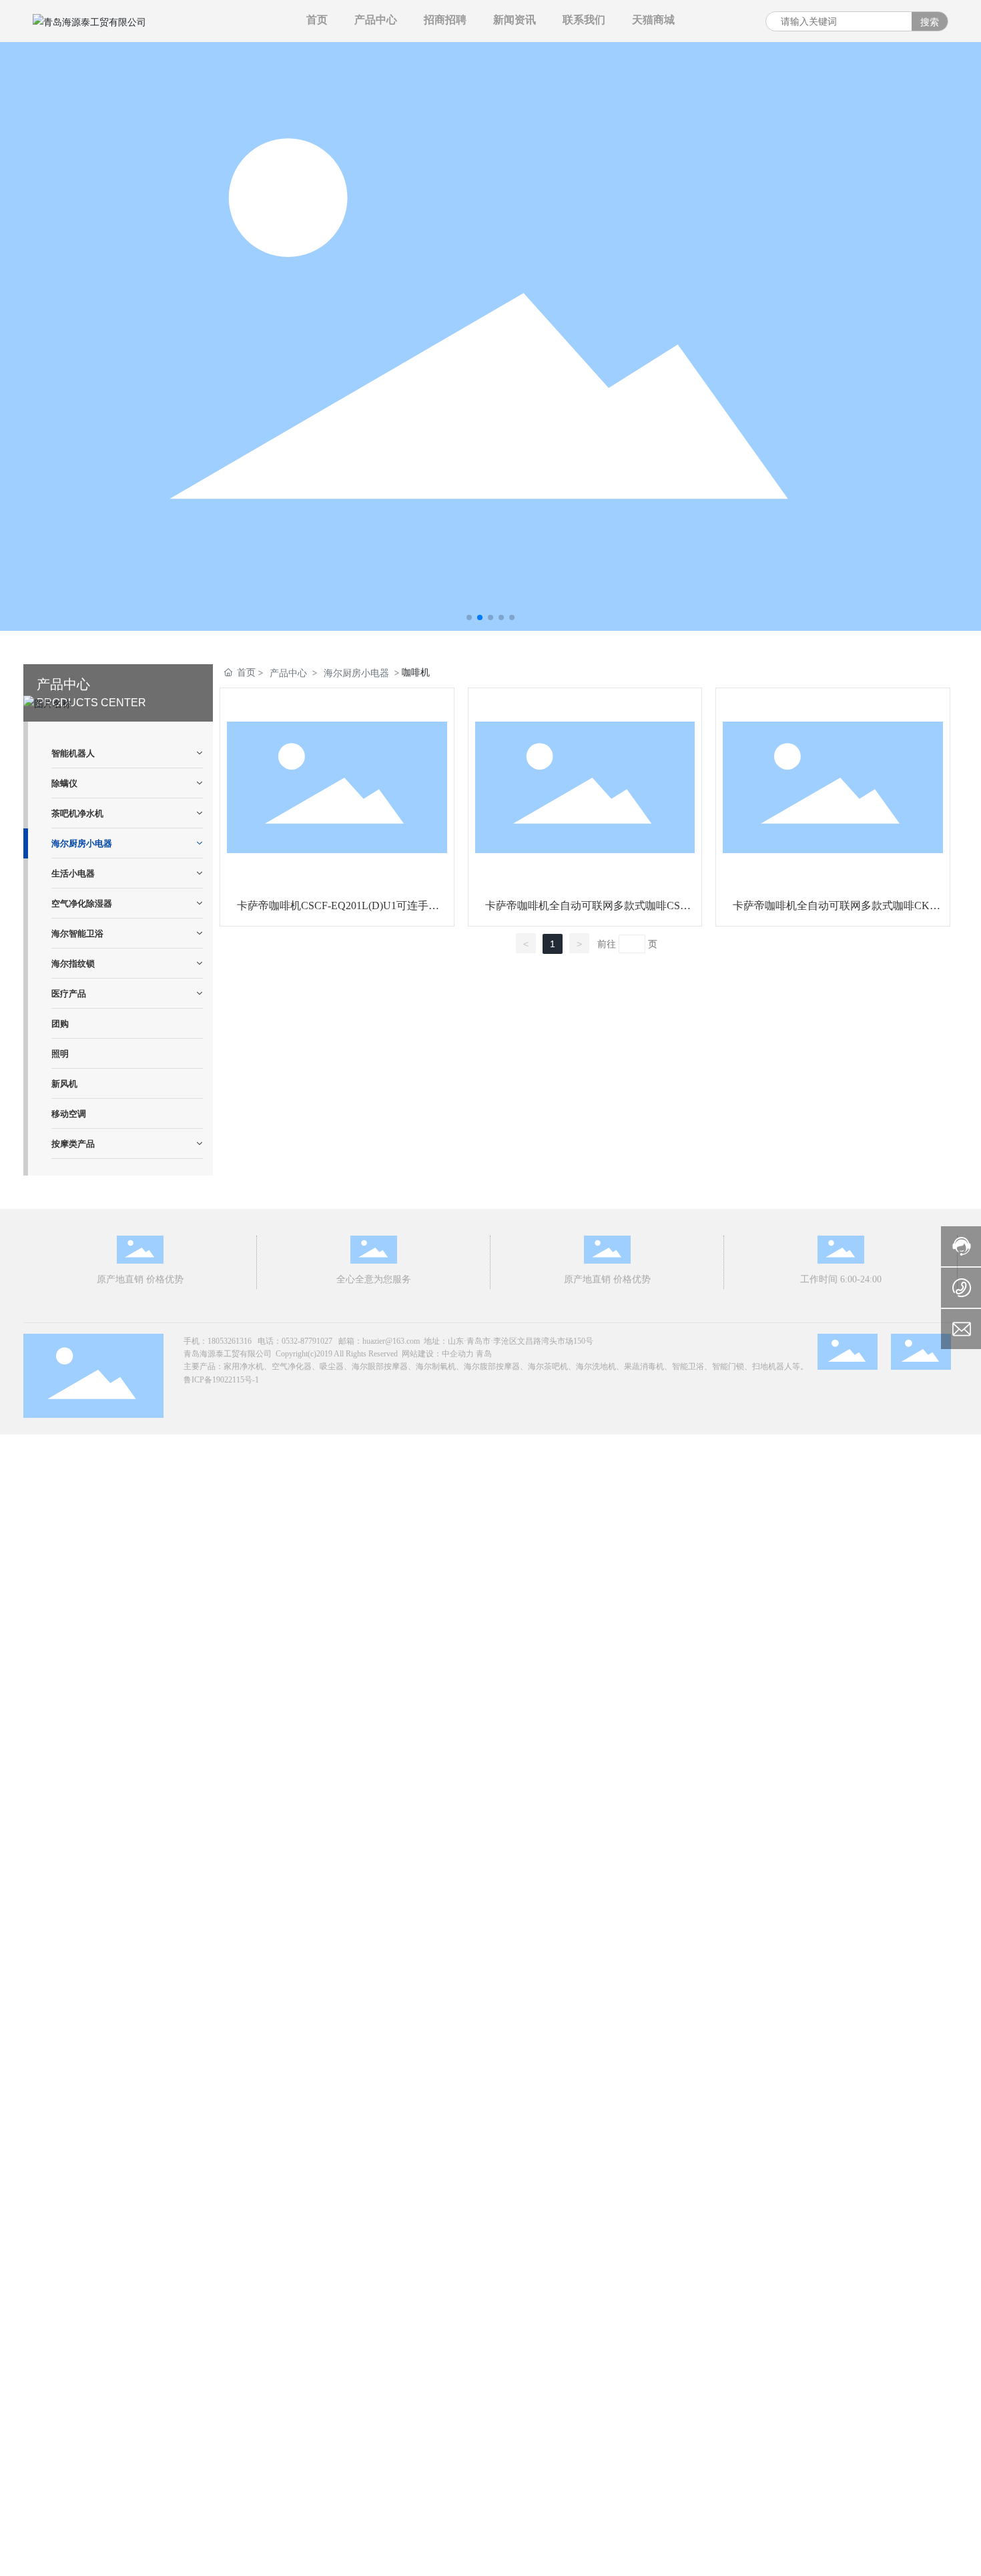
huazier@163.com (391, 1341)
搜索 (930, 22)
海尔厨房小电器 (356, 673)
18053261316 (230, 1341)
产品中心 (288, 673)
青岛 (484, 1354)
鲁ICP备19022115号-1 (221, 1380)
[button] (469, 617)
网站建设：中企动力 (438, 1354)
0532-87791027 (307, 1341)
